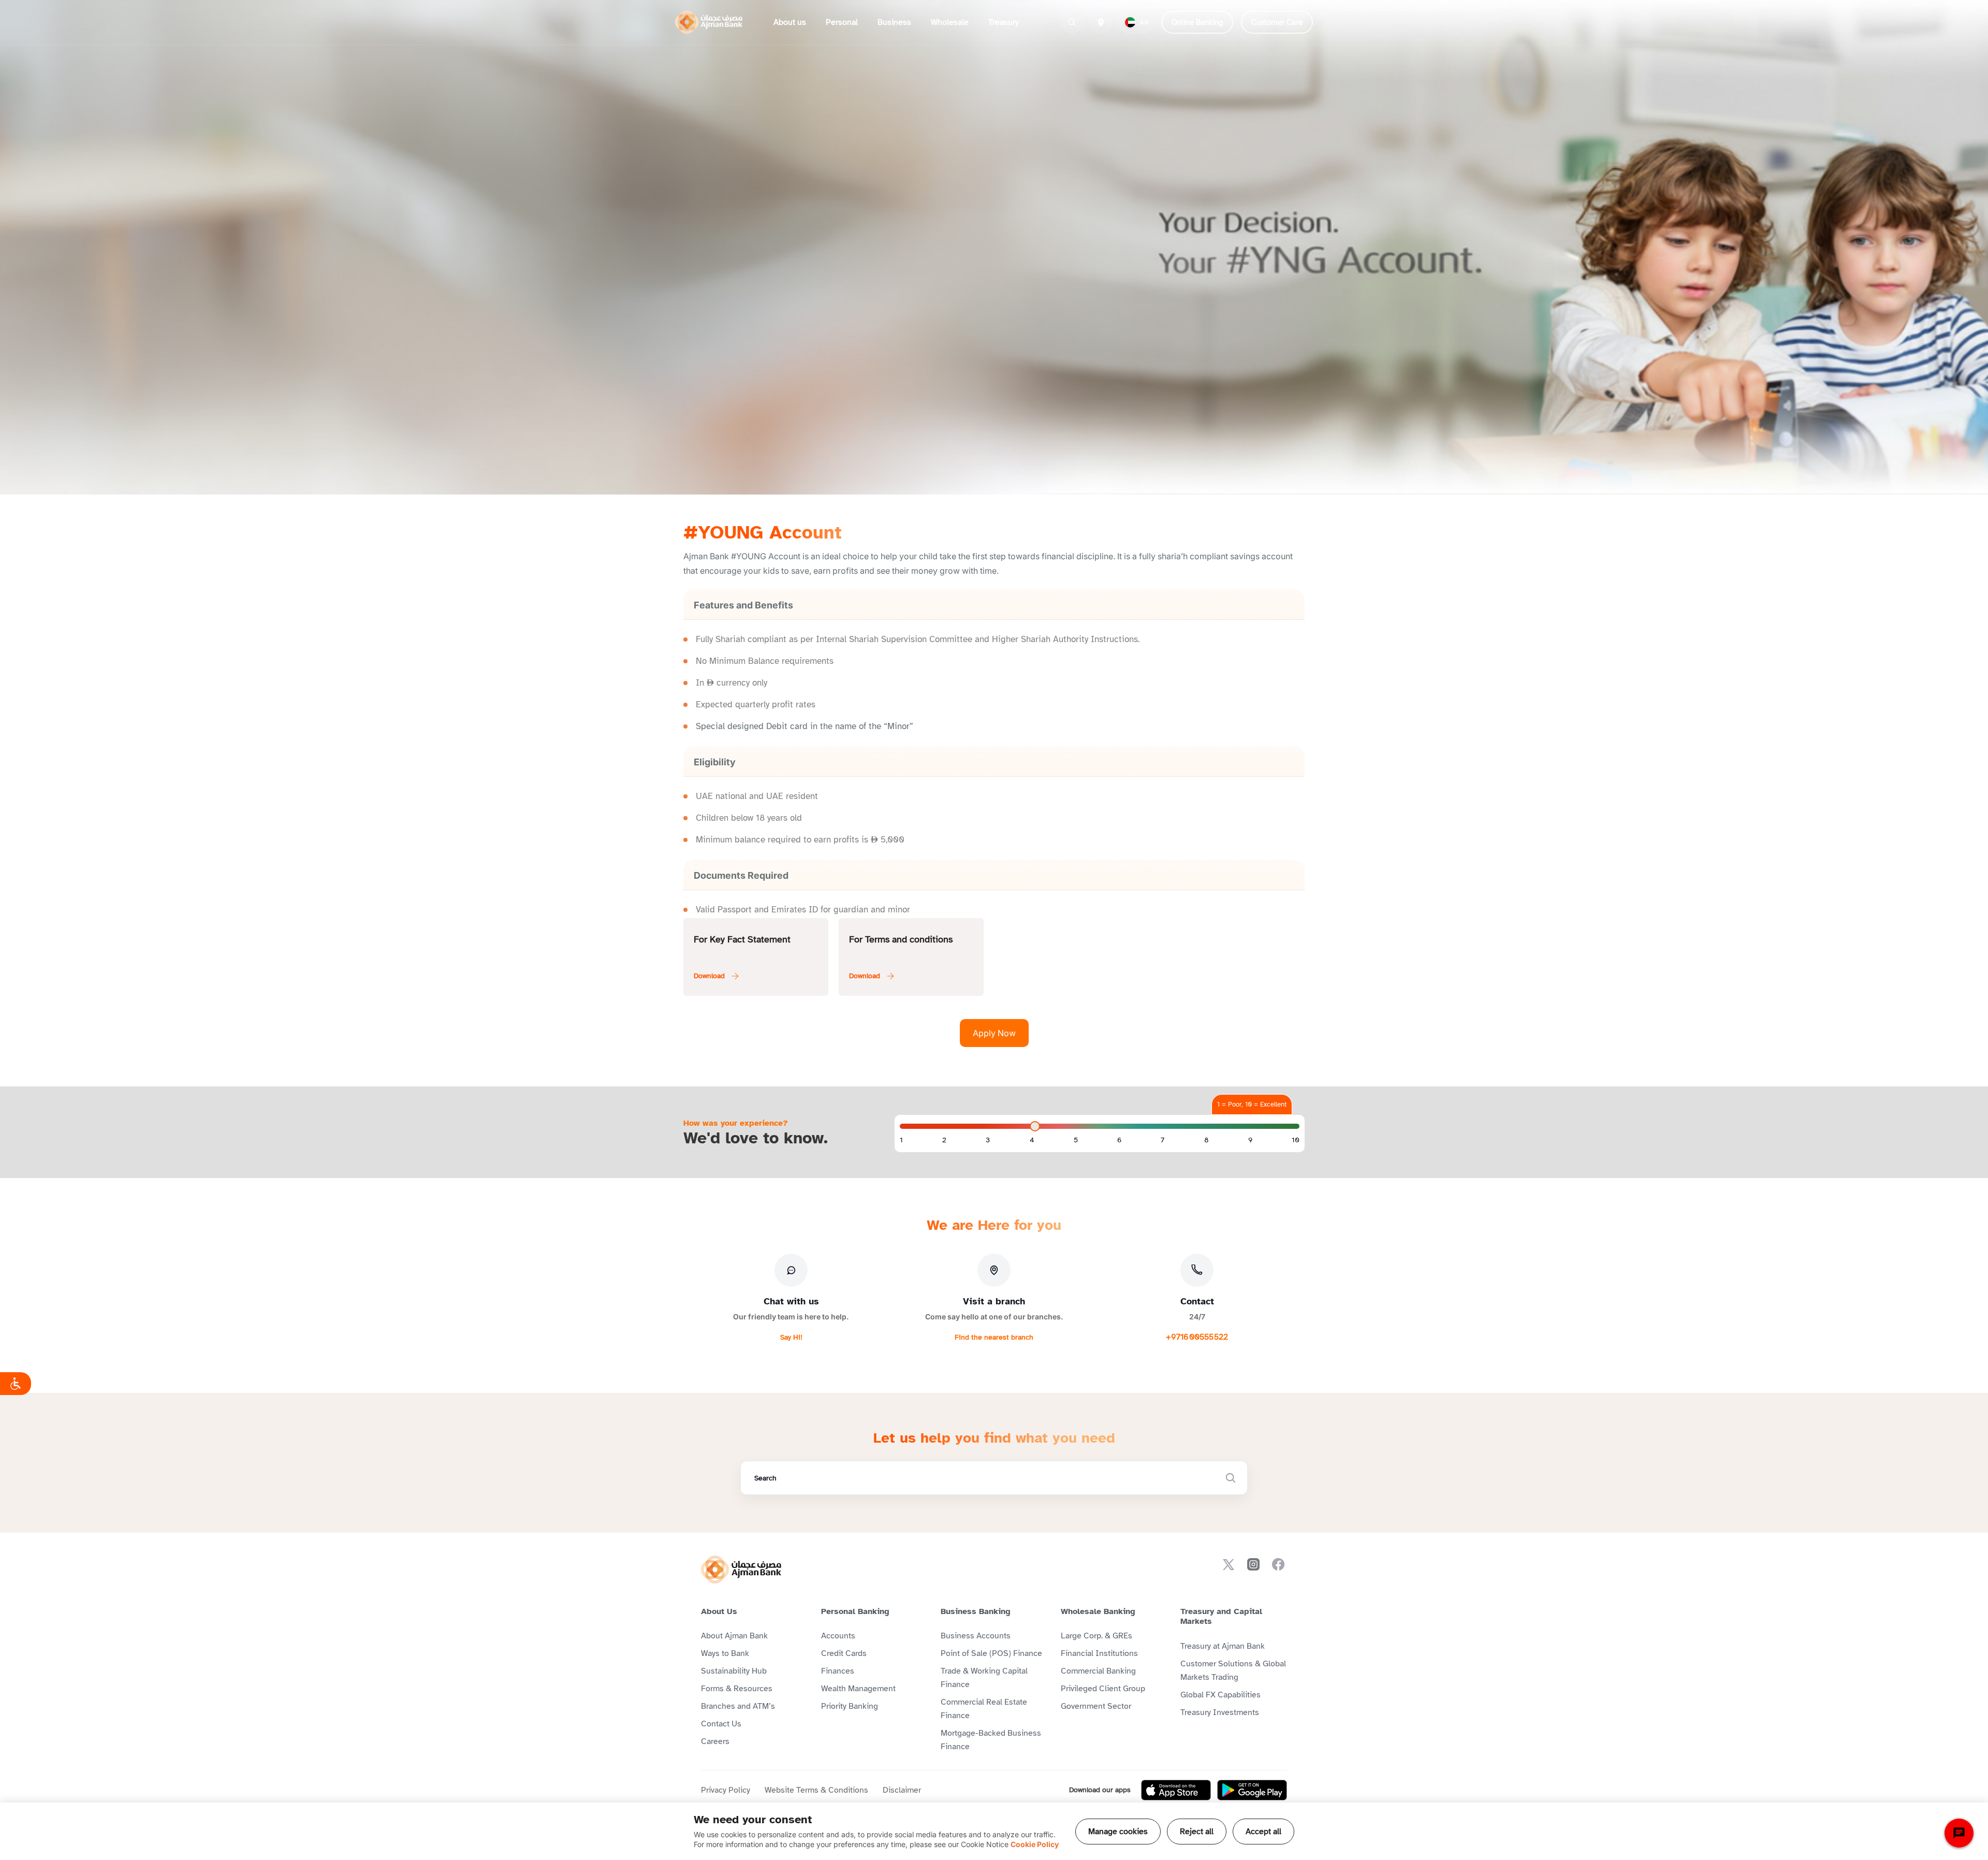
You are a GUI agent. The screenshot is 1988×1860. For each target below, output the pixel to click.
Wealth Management (858, 1689)
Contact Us (721, 1724)
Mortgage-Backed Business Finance (991, 1740)
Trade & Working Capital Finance (984, 1678)
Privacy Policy (726, 1790)
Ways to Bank (725, 1653)
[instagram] (1253, 1564)
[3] (988, 1140)
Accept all (1263, 1832)
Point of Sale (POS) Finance (991, 1653)
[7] (1163, 1140)
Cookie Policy (1035, 1844)
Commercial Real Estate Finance (984, 1709)
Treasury (1004, 22)
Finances (838, 1671)
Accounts (838, 1636)
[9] (1250, 1140)
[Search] (1072, 22)
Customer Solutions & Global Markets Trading (1233, 1670)
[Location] (1101, 22)
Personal (842, 22)
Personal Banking (855, 1611)
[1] (901, 1140)
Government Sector (1096, 1706)
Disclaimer (902, 1790)
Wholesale (950, 22)
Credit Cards (844, 1653)
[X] (1229, 1564)
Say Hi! (791, 1337)
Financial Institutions (1099, 1653)
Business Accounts (976, 1636)
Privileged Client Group (1103, 1689)
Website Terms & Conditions (816, 1790)
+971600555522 (1197, 1337)
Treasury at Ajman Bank (1223, 1646)
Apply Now (994, 1033)
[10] (1296, 1140)
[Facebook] (1278, 1564)
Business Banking (976, 1611)
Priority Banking (850, 1706)
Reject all (1197, 1832)
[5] (1076, 1140)
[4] (1032, 1140)
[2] (944, 1140)
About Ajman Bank (734, 1636)
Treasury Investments (1220, 1712)
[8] (1207, 1140)
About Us (719, 1611)
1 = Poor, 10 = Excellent (1252, 1105)
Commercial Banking (1098, 1671)
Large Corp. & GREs (1097, 1636)
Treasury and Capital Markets (1221, 1616)
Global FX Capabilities (1220, 1695)
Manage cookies (1118, 1832)
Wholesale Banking (1098, 1611)
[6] (1119, 1140)
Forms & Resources (737, 1689)
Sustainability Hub (734, 1671)
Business (894, 22)
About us (790, 22)
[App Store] (1176, 1790)
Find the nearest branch (994, 1337)
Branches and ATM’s (738, 1706)
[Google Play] (1252, 1790)
